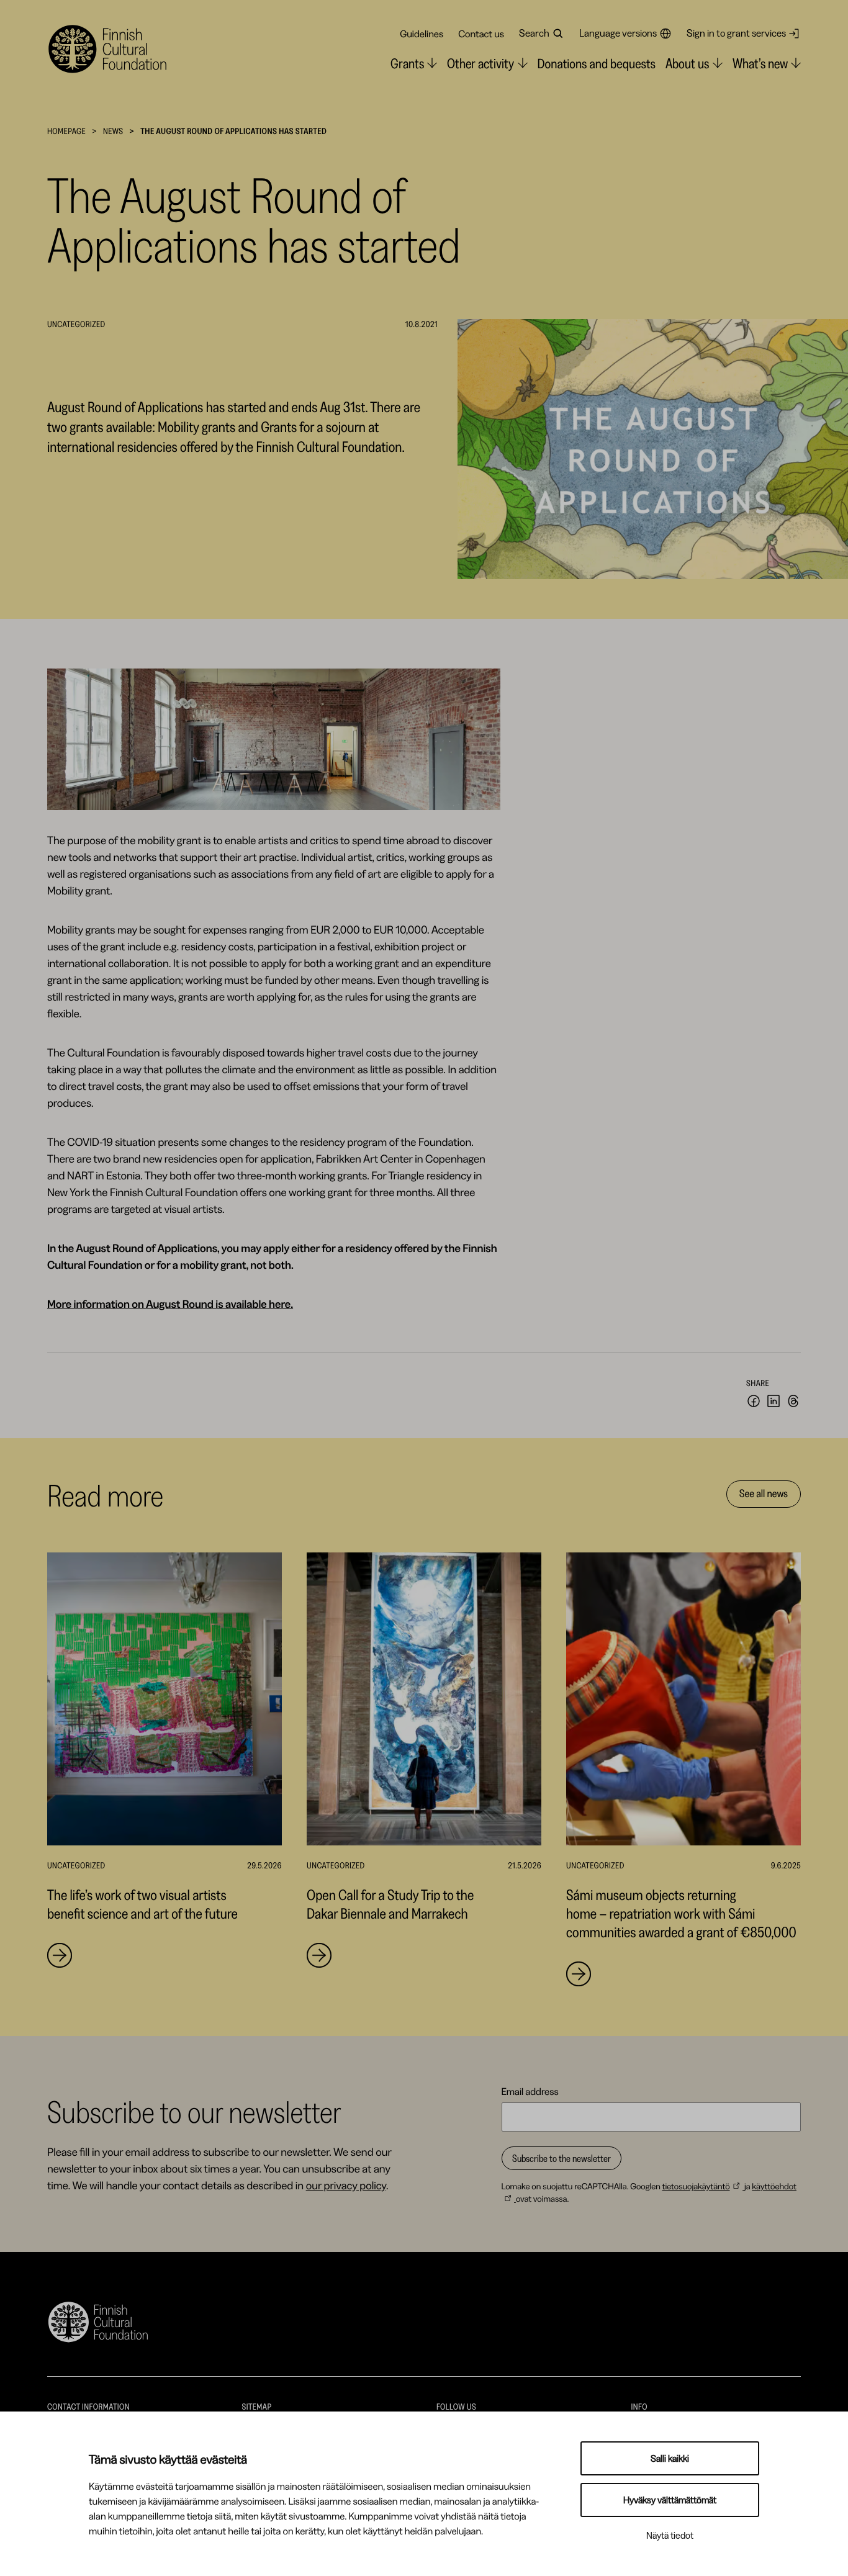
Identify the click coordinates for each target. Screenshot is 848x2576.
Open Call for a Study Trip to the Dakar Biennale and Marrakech (390, 1904)
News (113, 131)
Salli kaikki (670, 2458)
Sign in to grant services (736, 33)
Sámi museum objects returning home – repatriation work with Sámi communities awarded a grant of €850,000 (681, 1913)
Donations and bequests (597, 64)
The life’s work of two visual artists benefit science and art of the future (142, 1904)
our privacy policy (346, 2186)
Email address (530, 2091)
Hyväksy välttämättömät (670, 2500)
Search (534, 33)
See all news (764, 1493)
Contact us (481, 34)
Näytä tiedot (670, 2535)
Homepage (66, 131)
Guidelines (422, 34)
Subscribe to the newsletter (562, 2158)
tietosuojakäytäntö (696, 2186)
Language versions (618, 33)
